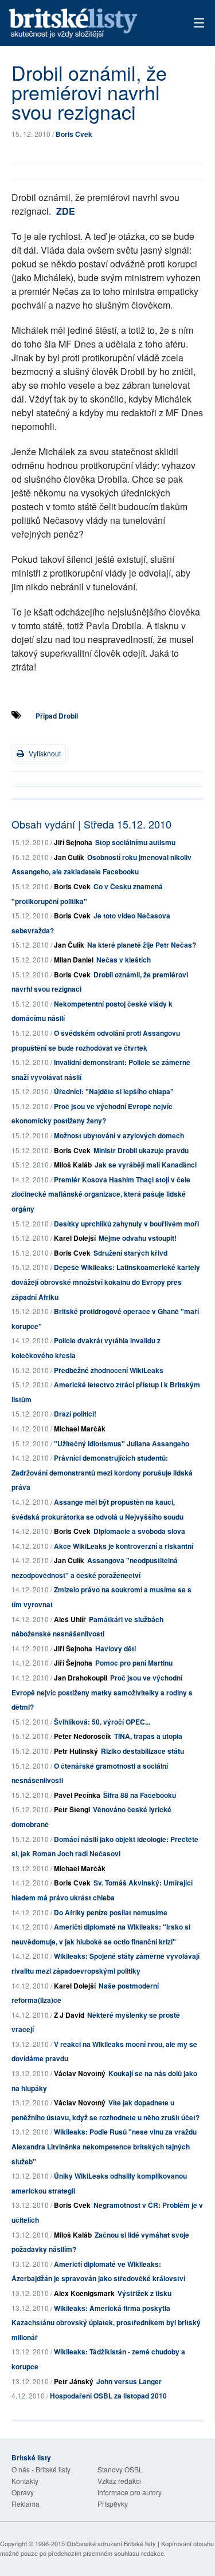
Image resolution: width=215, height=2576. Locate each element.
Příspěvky (113, 2504)
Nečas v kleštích (124, 960)
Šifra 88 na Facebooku (140, 1795)
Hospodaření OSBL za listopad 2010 (108, 2396)
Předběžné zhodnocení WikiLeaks (109, 1370)
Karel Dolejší (75, 1238)
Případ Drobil (57, 716)
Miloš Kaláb (73, 1165)
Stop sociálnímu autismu (135, 842)
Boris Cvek (74, 134)
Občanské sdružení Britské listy (111, 2543)
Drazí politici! (75, 1414)
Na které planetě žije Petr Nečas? (142, 945)
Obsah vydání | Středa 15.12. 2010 (91, 824)
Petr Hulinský (76, 1751)
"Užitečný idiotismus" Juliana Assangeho (122, 1443)
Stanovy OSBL (120, 2469)
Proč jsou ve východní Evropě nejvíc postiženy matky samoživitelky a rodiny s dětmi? (102, 1692)
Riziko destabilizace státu (142, 1751)
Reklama (26, 2504)
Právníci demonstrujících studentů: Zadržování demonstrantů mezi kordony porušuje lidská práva (102, 1472)
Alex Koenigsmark (84, 2293)
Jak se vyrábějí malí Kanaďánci (146, 1165)
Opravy (23, 2492)
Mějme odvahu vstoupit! (138, 1238)
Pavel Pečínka (77, 1795)
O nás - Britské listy (41, 2469)
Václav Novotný (80, 2073)
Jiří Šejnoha (73, 842)
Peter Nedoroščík (83, 1736)
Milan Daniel (74, 960)
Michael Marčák (80, 1429)
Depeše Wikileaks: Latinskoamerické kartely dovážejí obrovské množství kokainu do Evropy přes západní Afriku (106, 1282)
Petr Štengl (72, 1809)
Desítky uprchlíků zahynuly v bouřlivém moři (126, 1224)
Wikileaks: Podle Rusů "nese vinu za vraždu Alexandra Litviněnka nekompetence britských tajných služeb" (104, 2146)
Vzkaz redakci (119, 2481)
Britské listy (89, 24)
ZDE (66, 211)
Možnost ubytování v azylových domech (119, 1135)
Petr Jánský (74, 2381)
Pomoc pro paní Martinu (134, 1663)
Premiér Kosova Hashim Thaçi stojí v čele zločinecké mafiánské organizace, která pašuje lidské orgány (101, 1194)
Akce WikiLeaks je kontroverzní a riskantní (124, 1546)
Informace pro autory (130, 2492)
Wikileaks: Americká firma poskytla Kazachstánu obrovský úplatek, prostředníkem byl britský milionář (106, 2323)
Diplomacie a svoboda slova (139, 1531)
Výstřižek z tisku (144, 2293)
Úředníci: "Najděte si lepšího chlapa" (114, 1091)
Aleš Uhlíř (70, 1619)
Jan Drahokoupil (81, 1678)
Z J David (69, 2015)
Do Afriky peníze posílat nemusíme (111, 1912)
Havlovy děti (116, 1648)
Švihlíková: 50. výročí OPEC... (102, 1722)
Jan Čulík (69, 857)
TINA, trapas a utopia (148, 1736)
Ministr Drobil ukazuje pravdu (141, 1150)
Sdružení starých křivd (130, 1253)
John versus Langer (129, 2381)
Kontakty (25, 2481)
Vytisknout (44, 753)
